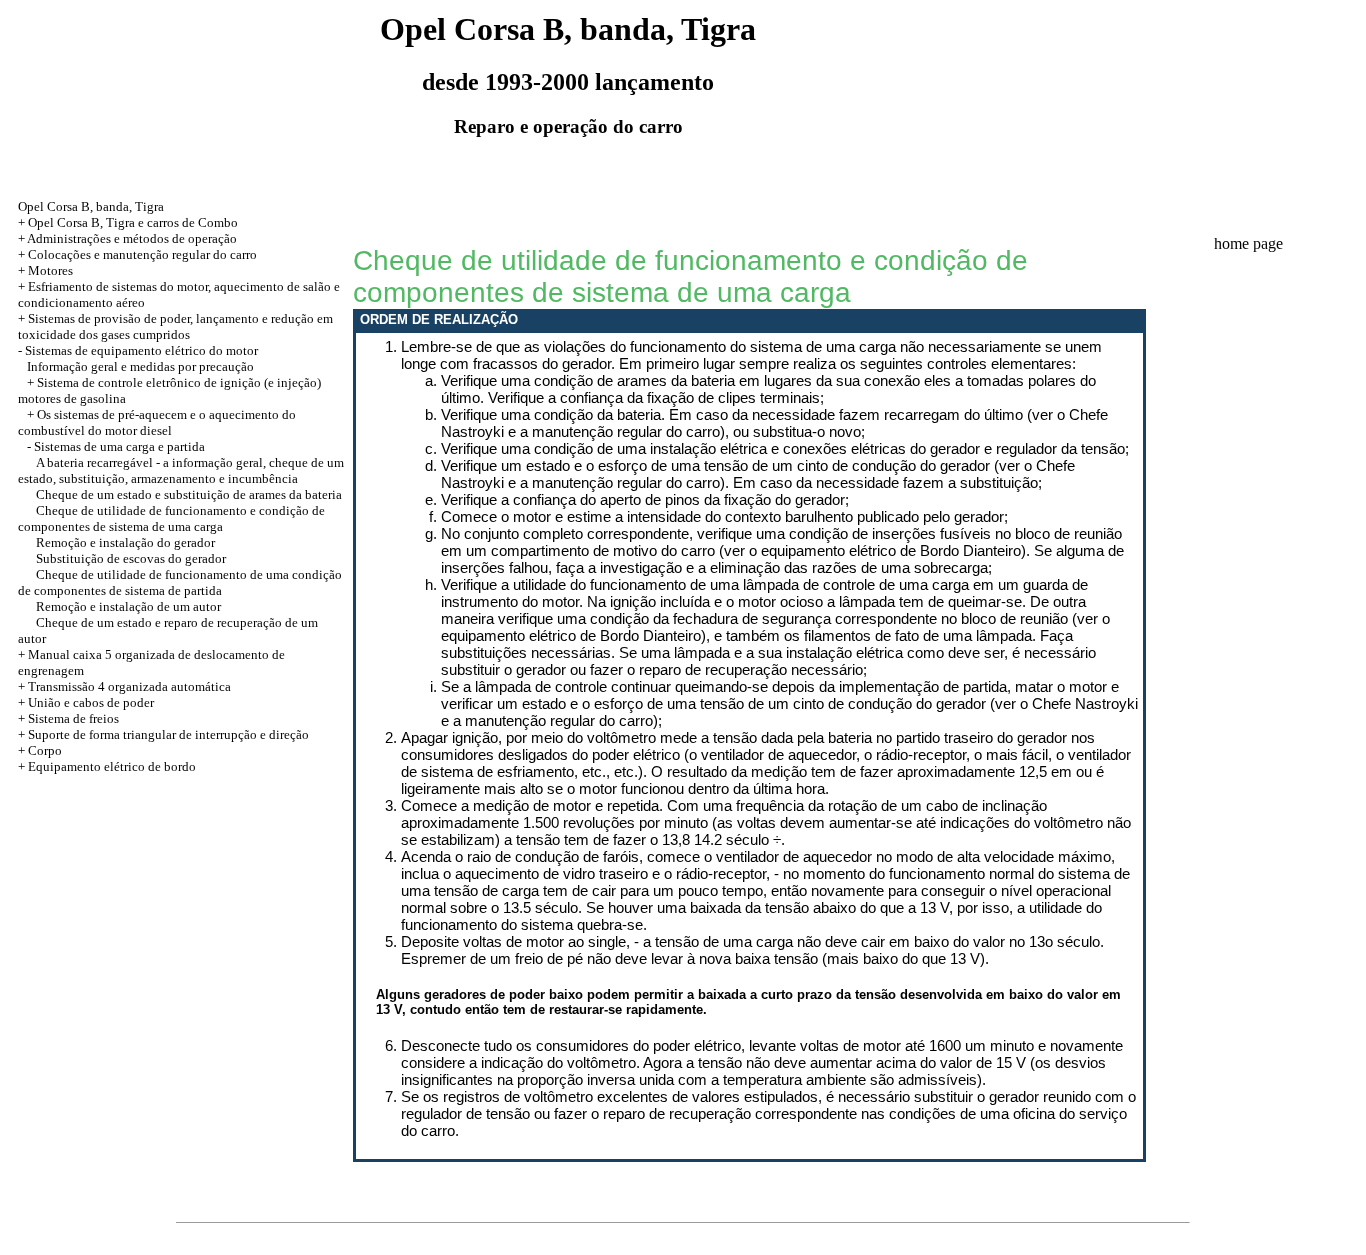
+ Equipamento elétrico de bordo (107, 766)
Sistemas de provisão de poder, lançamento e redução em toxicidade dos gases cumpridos (175, 326)
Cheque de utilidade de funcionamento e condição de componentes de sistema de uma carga (171, 518)
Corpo (45, 750)
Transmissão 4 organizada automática (129, 686)
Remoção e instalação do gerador (125, 542)
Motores (50, 270)
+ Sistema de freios (68, 718)
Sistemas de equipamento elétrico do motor (141, 350)
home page (1248, 243)
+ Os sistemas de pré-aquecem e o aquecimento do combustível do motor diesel (157, 422)
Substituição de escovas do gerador (131, 558)
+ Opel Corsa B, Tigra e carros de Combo (128, 222)
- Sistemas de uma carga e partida (116, 446)
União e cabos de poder (91, 702)
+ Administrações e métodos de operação (127, 238)
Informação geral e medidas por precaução (140, 366)
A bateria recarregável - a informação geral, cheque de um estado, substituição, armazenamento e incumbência (181, 470)
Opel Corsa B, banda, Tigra (91, 206)
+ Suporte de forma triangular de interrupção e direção (163, 734)
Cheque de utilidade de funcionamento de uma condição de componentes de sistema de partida (180, 582)
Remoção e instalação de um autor (128, 606)
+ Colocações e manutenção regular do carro (137, 254)
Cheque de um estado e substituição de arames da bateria (189, 494)
